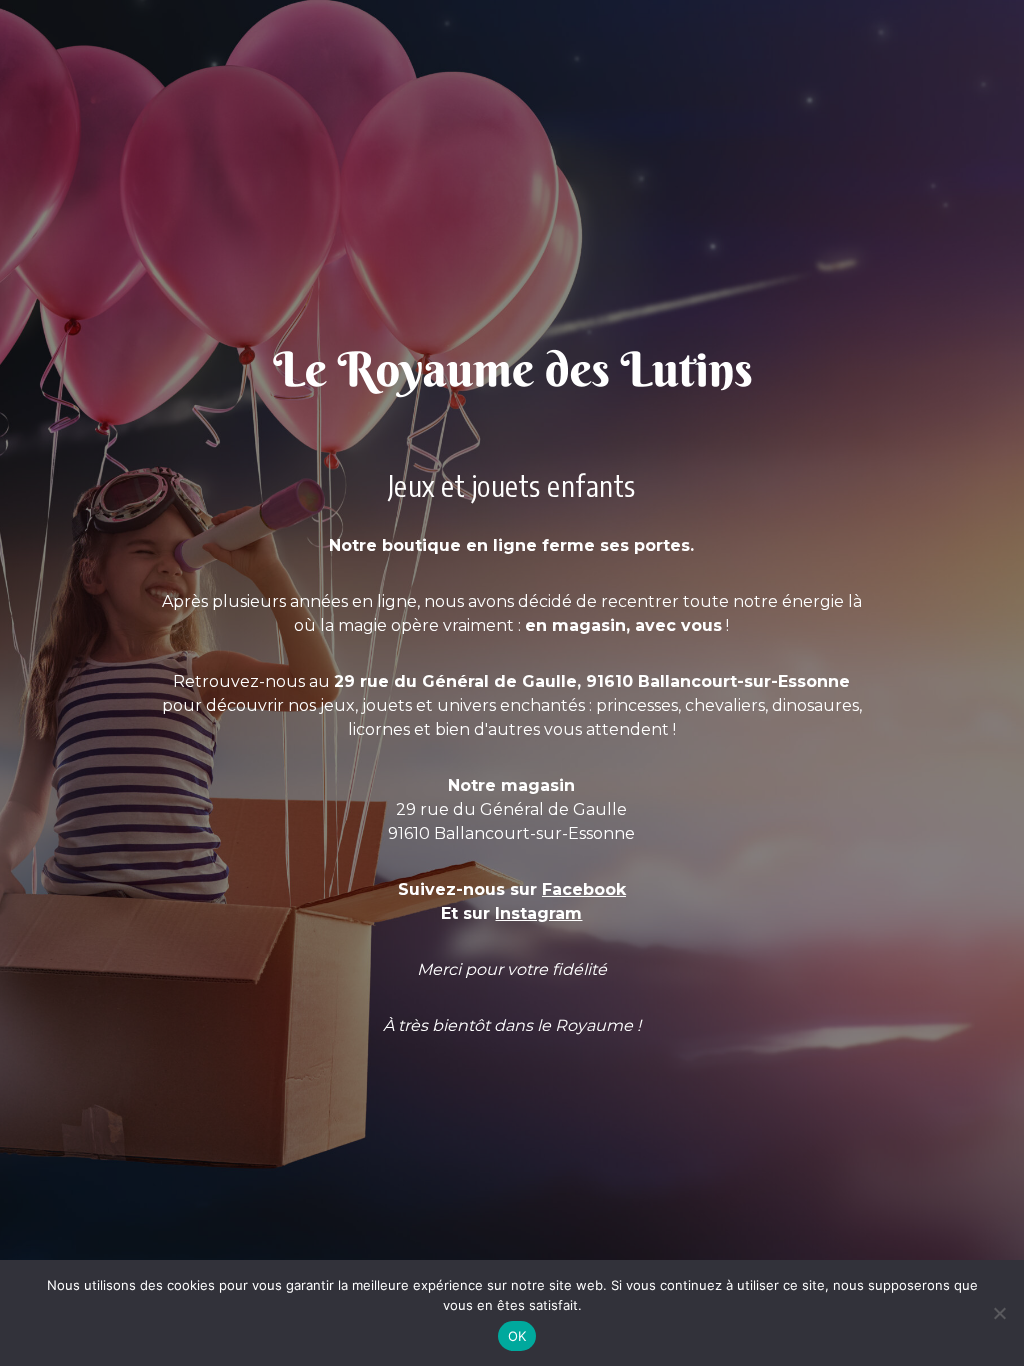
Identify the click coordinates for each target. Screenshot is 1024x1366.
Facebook (584, 889)
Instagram (538, 913)
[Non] (999, 1313)
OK (517, 1336)
